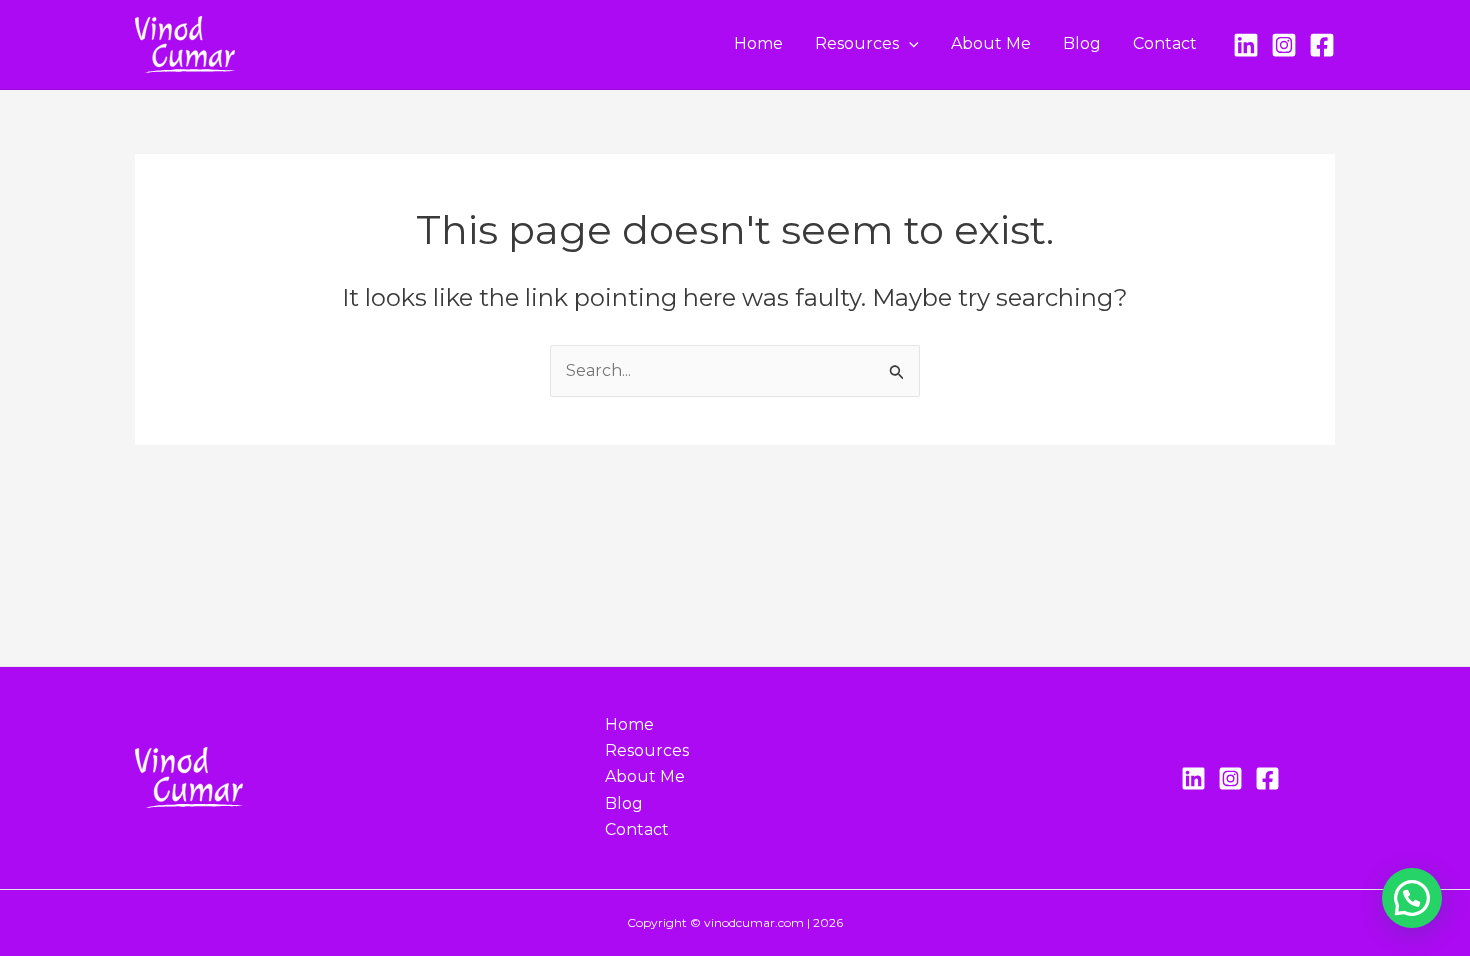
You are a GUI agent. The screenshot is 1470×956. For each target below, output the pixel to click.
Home (758, 43)
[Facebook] (1322, 45)
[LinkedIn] (1246, 45)
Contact (1165, 43)
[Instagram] (1284, 45)
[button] (909, 44)
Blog (1082, 43)
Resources (857, 43)
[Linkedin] (1193, 778)
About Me (991, 43)
